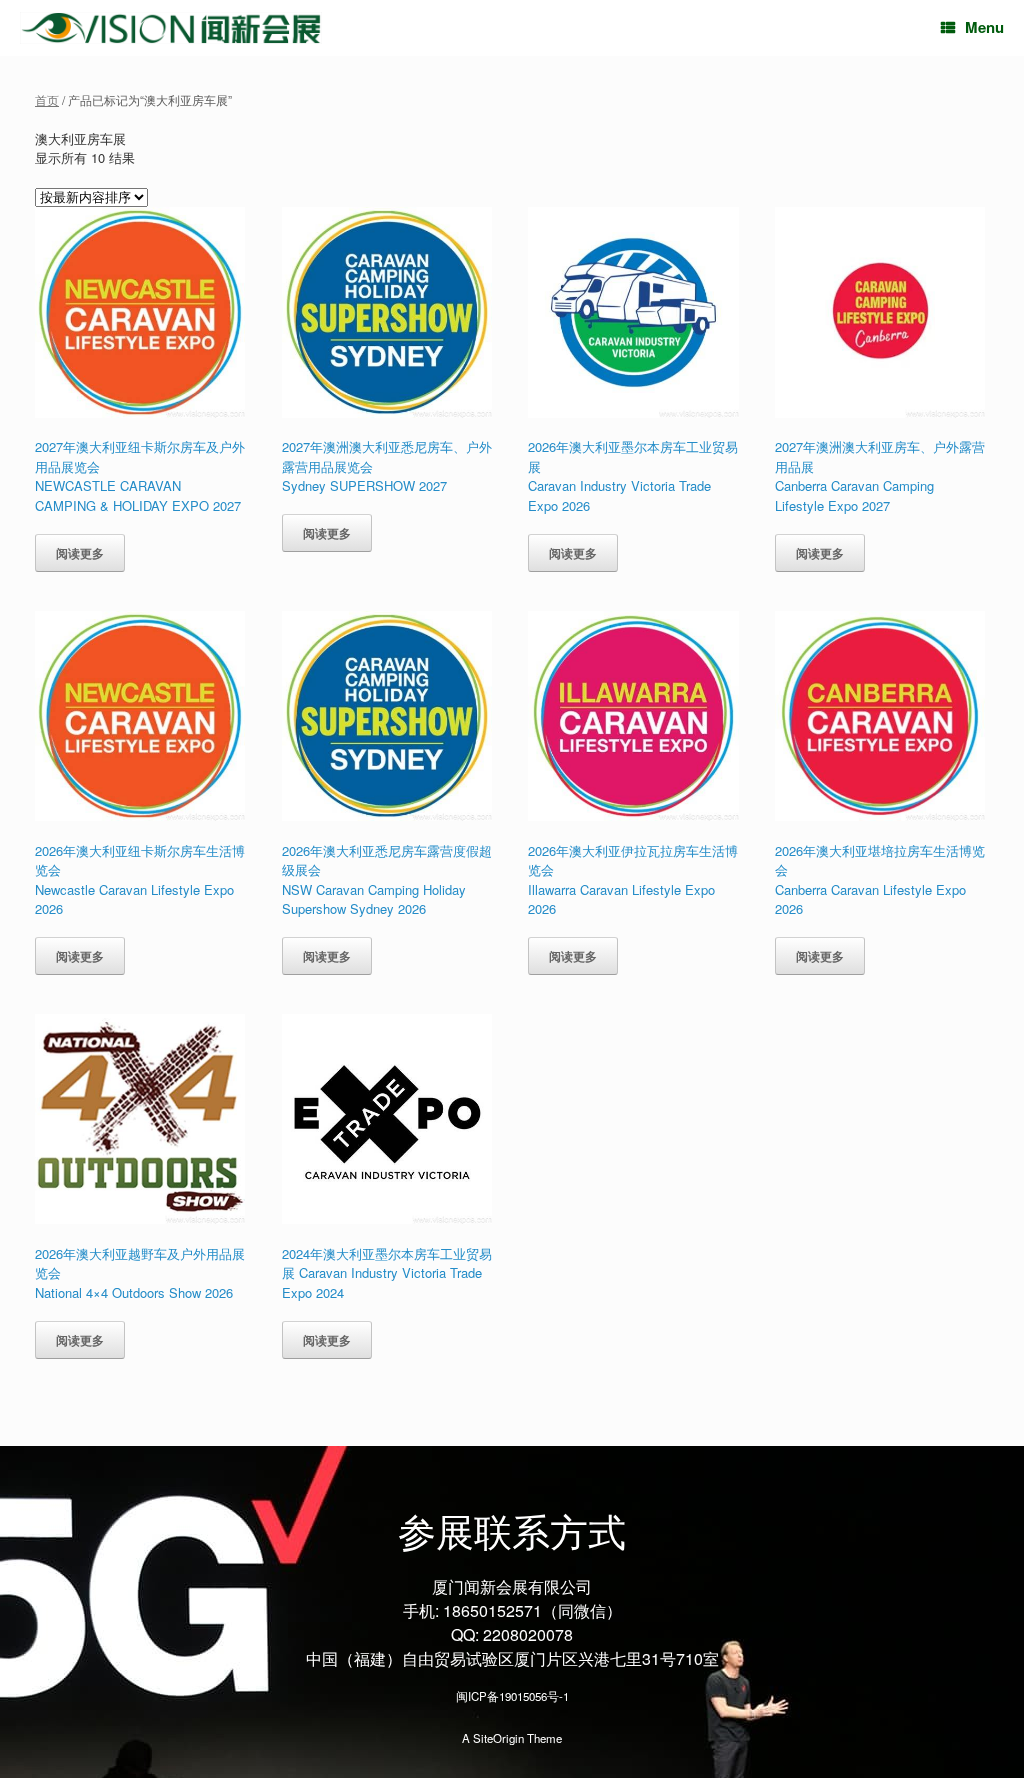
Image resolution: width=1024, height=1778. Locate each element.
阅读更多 (80, 553)
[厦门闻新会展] (171, 28)
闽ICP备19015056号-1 (512, 1696)
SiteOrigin (498, 1738)
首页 (47, 99)
